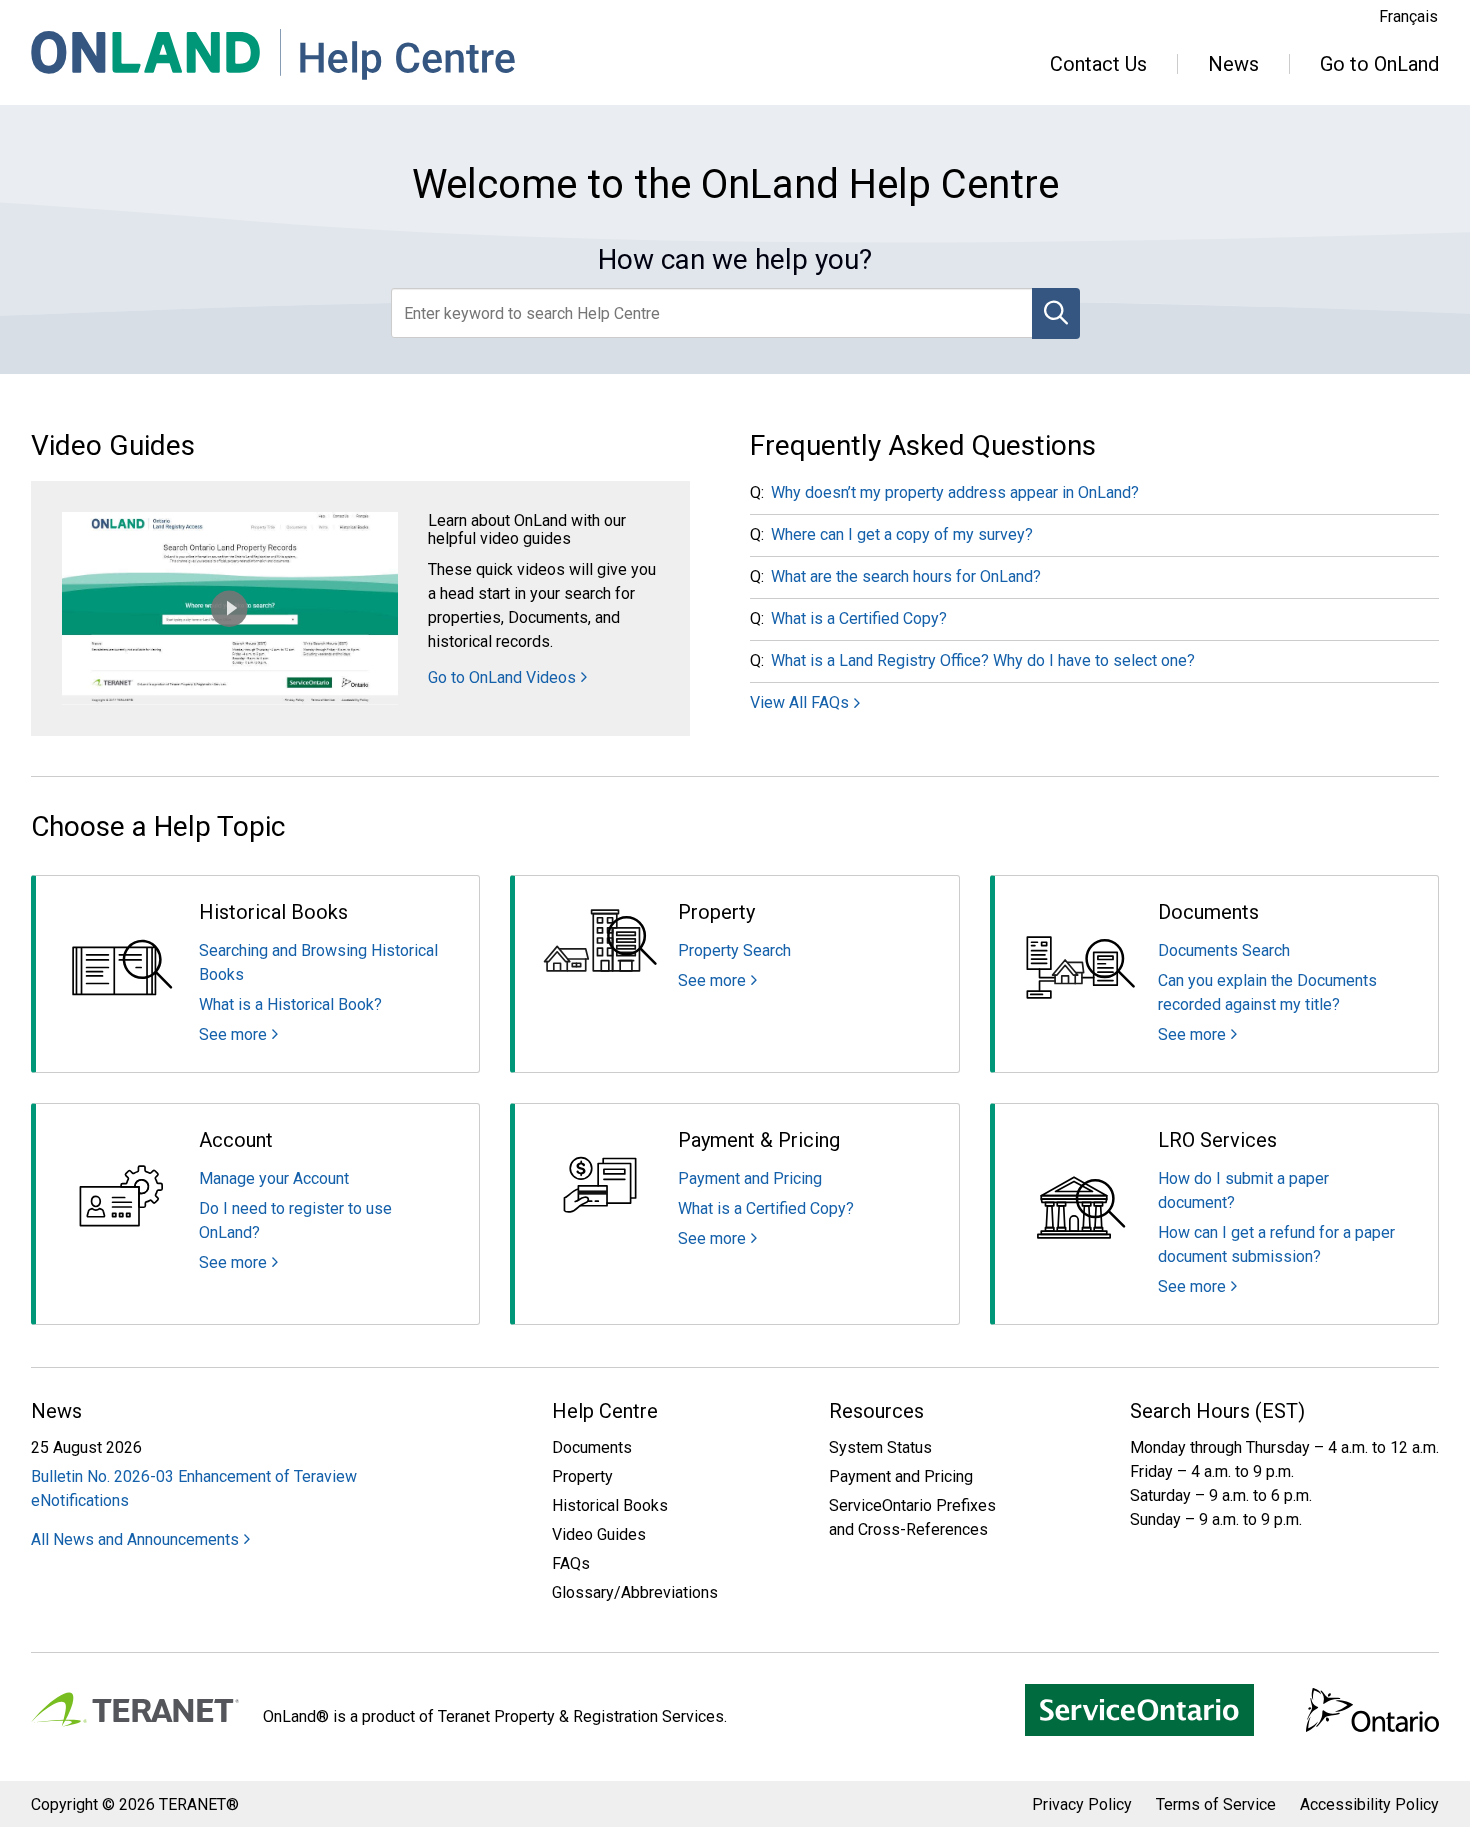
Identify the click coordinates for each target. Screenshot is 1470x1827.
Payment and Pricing (750, 1178)
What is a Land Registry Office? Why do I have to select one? (983, 660)
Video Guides (599, 1534)
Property (582, 1476)
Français (1408, 16)
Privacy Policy (1082, 1804)
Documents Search (1224, 950)
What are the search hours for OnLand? (906, 576)
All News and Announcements (135, 1539)
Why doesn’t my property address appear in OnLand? (955, 492)
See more (233, 1034)
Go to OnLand (1379, 64)
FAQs (571, 1563)
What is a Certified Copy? (859, 618)
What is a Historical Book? (290, 1004)
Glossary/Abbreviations (635, 1592)
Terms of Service (1216, 1804)
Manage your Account (274, 1178)
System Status (880, 1447)
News (1233, 64)
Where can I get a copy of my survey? (902, 534)
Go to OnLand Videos (502, 677)
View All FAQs (799, 702)
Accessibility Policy (1369, 1804)
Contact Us (1098, 64)
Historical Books (610, 1505)
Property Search (734, 950)
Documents (592, 1447)
